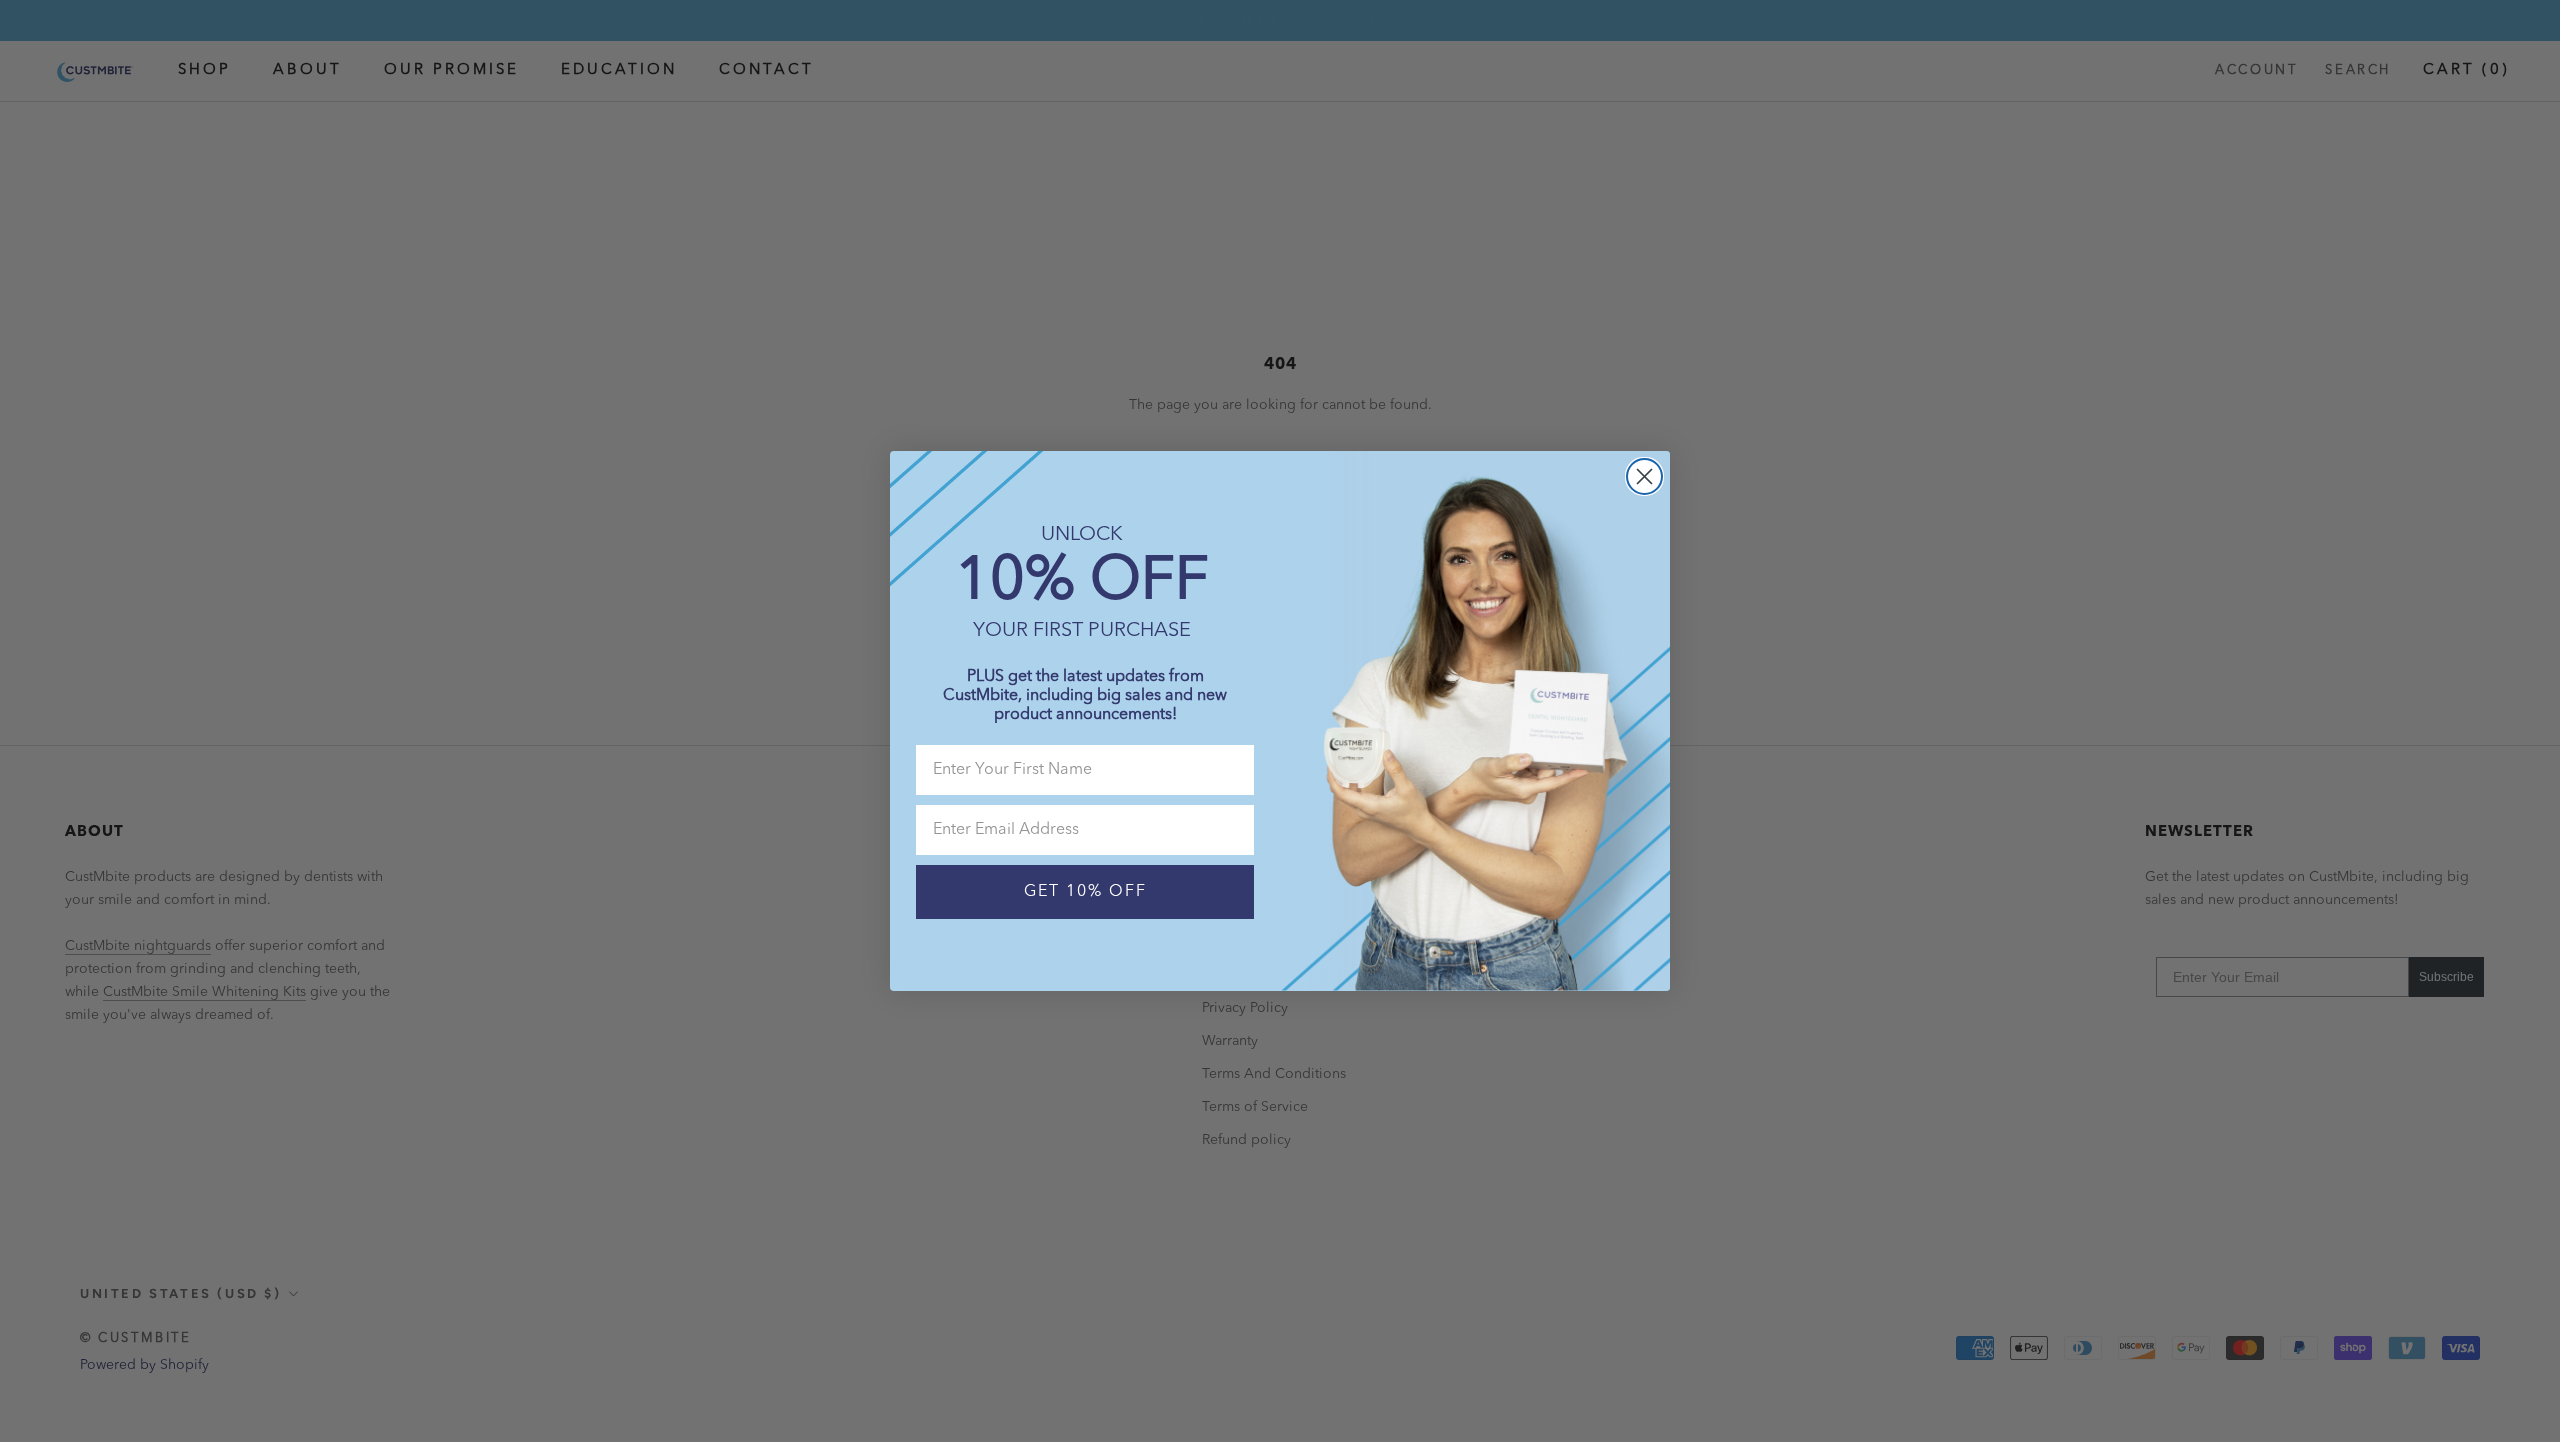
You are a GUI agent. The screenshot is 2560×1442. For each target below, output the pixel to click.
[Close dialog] (1644, 476)
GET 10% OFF (1085, 892)
